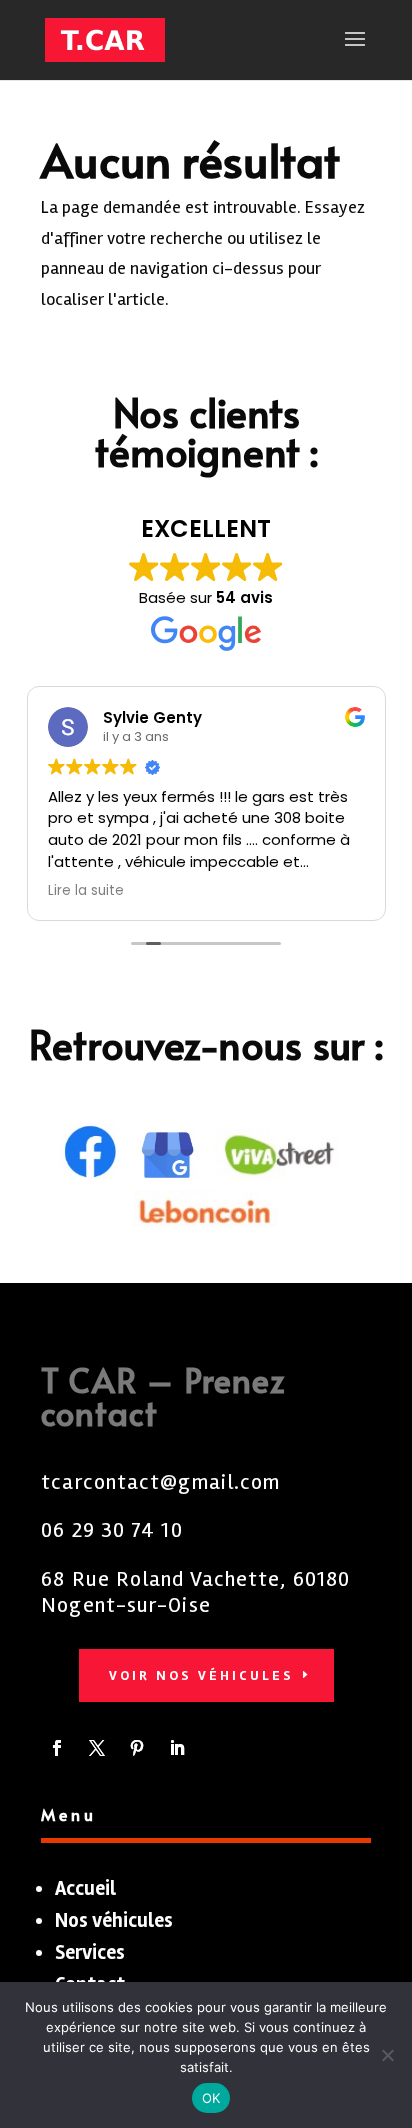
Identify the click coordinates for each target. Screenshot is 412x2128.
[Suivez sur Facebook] (57, 1748)
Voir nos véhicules (201, 1675)
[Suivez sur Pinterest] (137, 1748)
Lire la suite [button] (86, 891)
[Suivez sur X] (97, 1748)
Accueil (85, 1888)
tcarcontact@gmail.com (160, 1482)
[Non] (387, 2055)
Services (90, 1952)
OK (211, 2098)
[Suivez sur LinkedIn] (177, 1748)
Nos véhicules (114, 1920)
